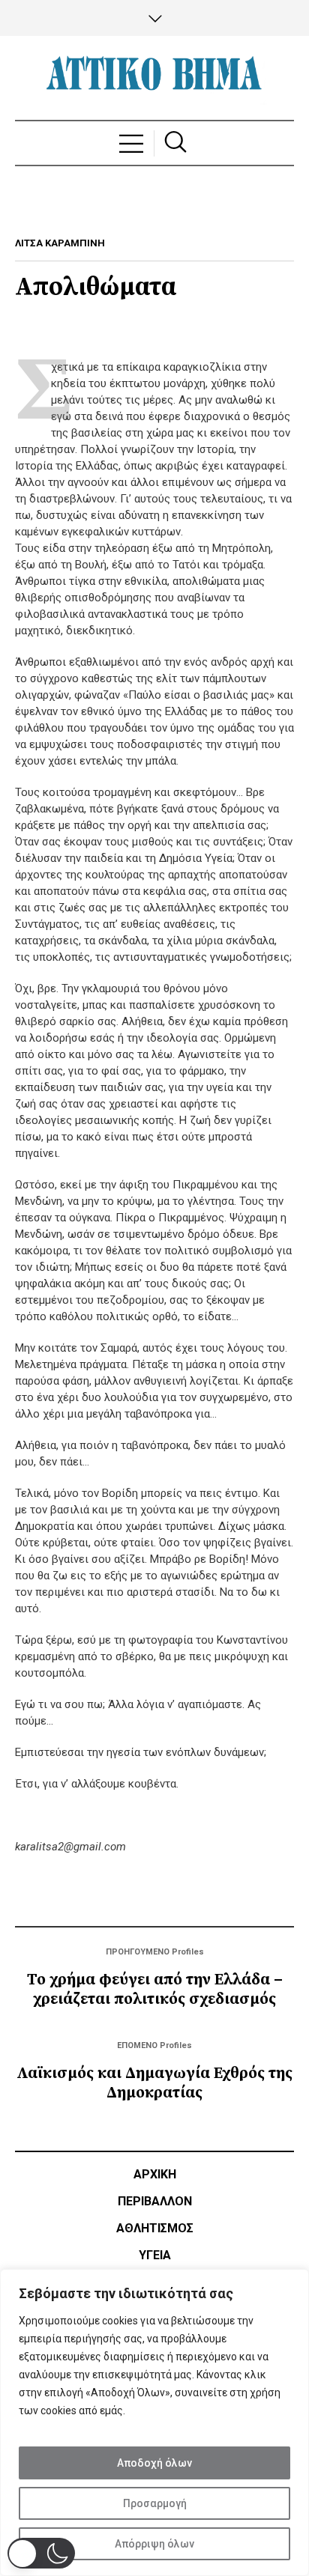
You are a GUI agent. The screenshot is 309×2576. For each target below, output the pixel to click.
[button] (41, 2553)
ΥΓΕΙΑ (155, 2255)
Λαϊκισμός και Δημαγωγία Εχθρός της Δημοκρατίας (154, 2083)
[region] (154, 2422)
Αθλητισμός (155, 2228)
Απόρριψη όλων (154, 2544)
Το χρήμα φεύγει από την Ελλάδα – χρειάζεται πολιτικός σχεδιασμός (155, 1990)
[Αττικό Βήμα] (154, 78)
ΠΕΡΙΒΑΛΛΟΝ (155, 2201)
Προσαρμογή (155, 2503)
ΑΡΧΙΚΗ (155, 2174)
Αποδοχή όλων (154, 2463)
